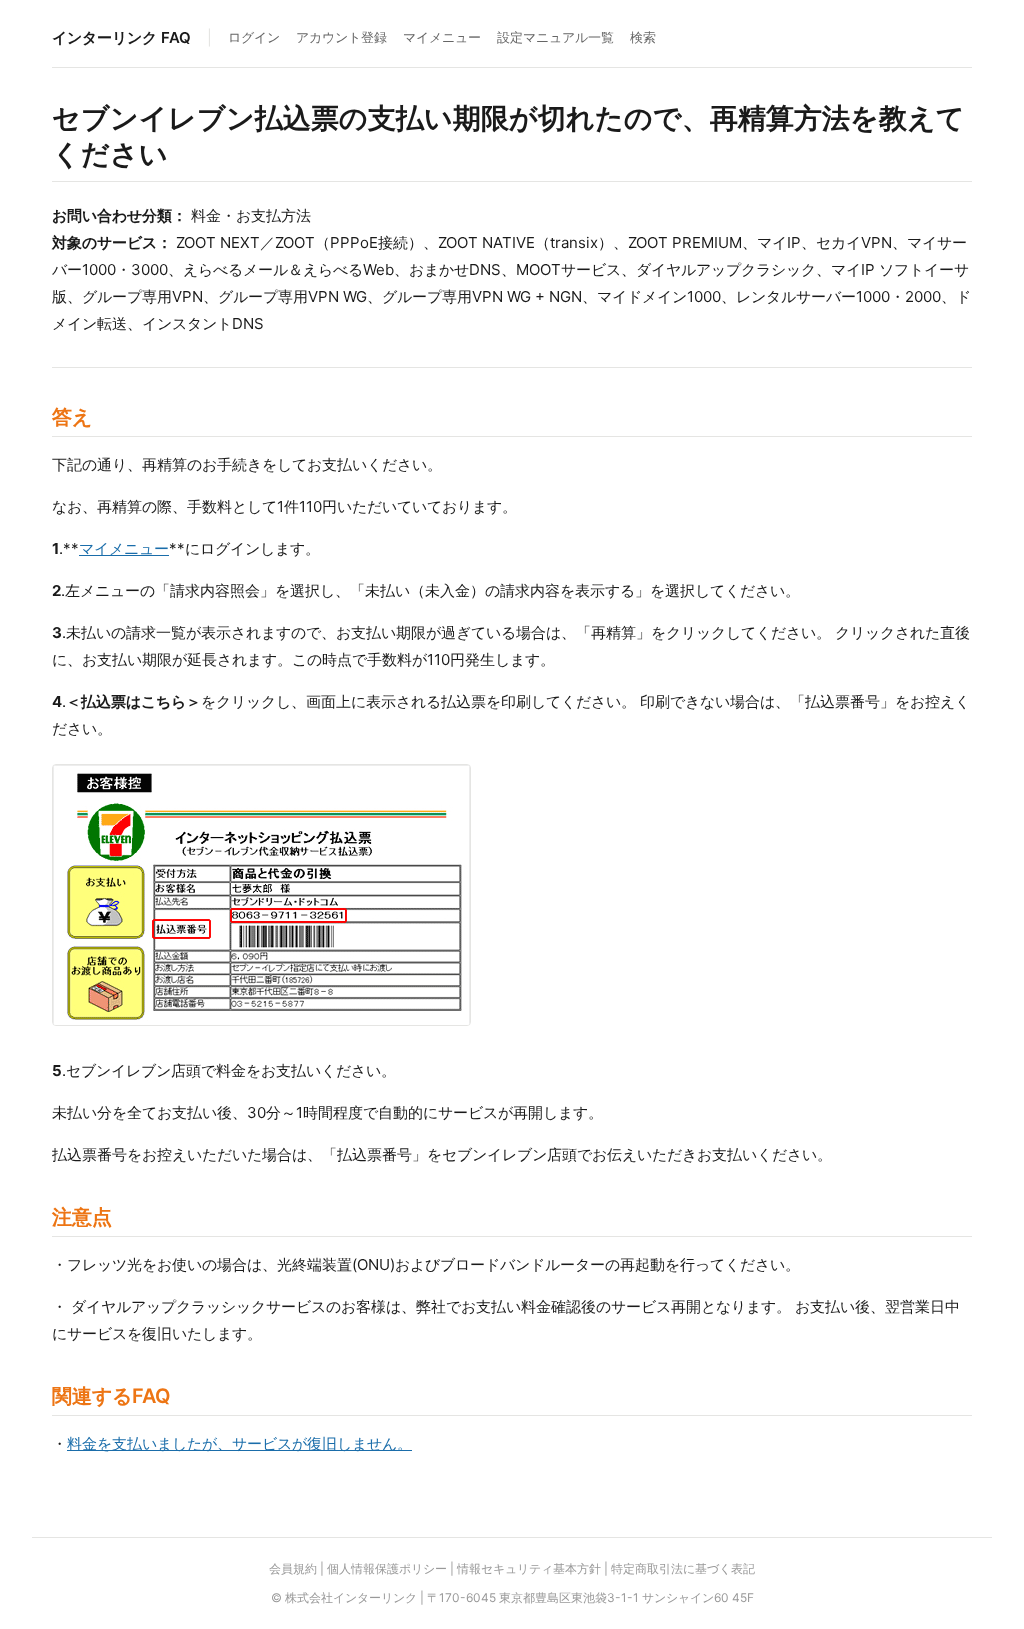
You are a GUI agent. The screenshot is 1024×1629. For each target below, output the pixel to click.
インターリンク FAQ (121, 37)
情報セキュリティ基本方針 (529, 1568)
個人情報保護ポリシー (387, 1568)
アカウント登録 (341, 37)
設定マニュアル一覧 (555, 37)
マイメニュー (442, 37)
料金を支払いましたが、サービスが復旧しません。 (239, 1443)
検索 (643, 37)
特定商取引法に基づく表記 (683, 1568)
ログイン (254, 37)
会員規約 (293, 1568)
